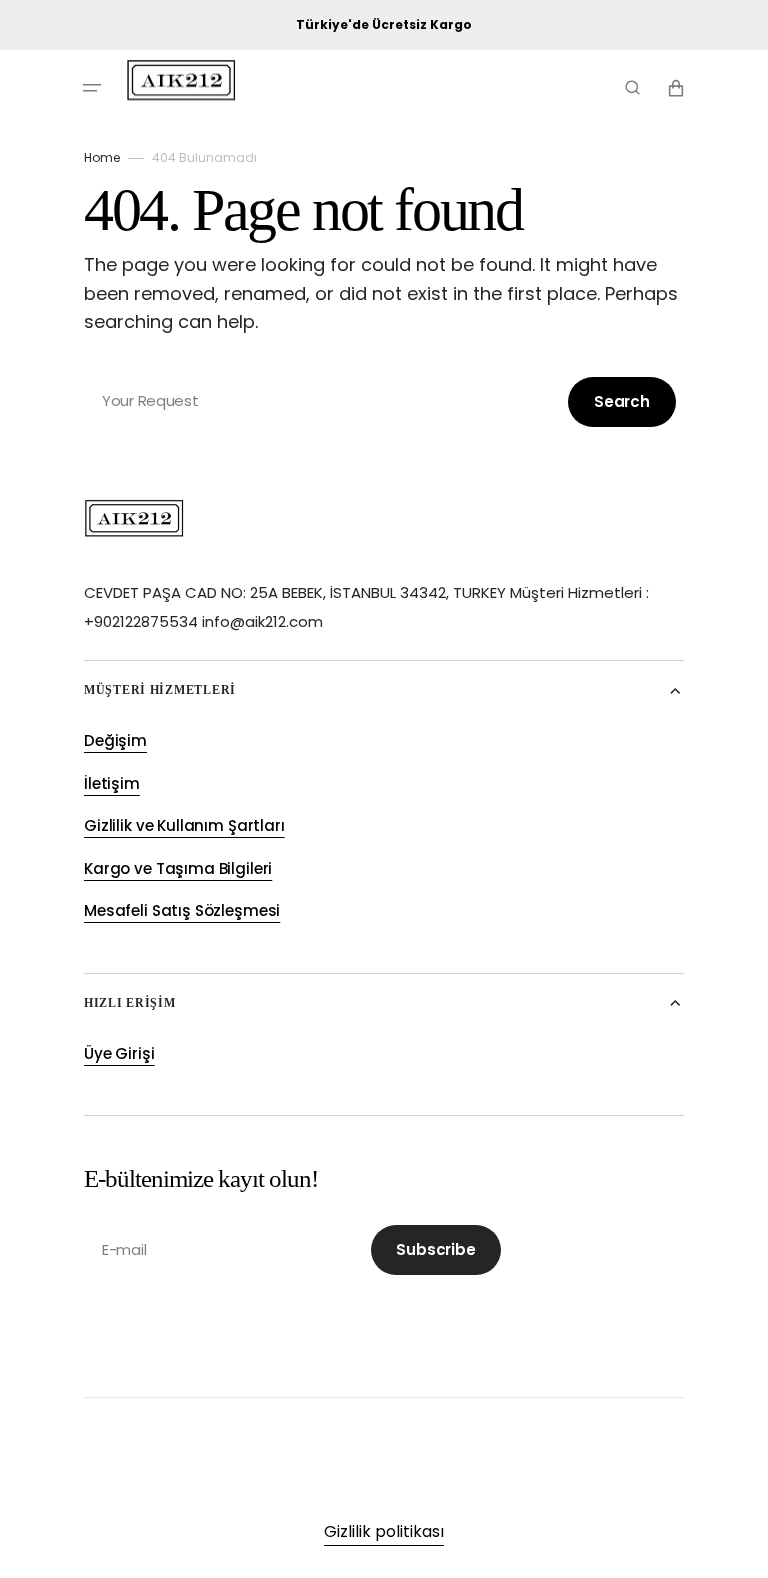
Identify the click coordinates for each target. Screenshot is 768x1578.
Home (102, 157)
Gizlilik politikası (384, 1531)
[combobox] (384, 401)
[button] (92, 88)
